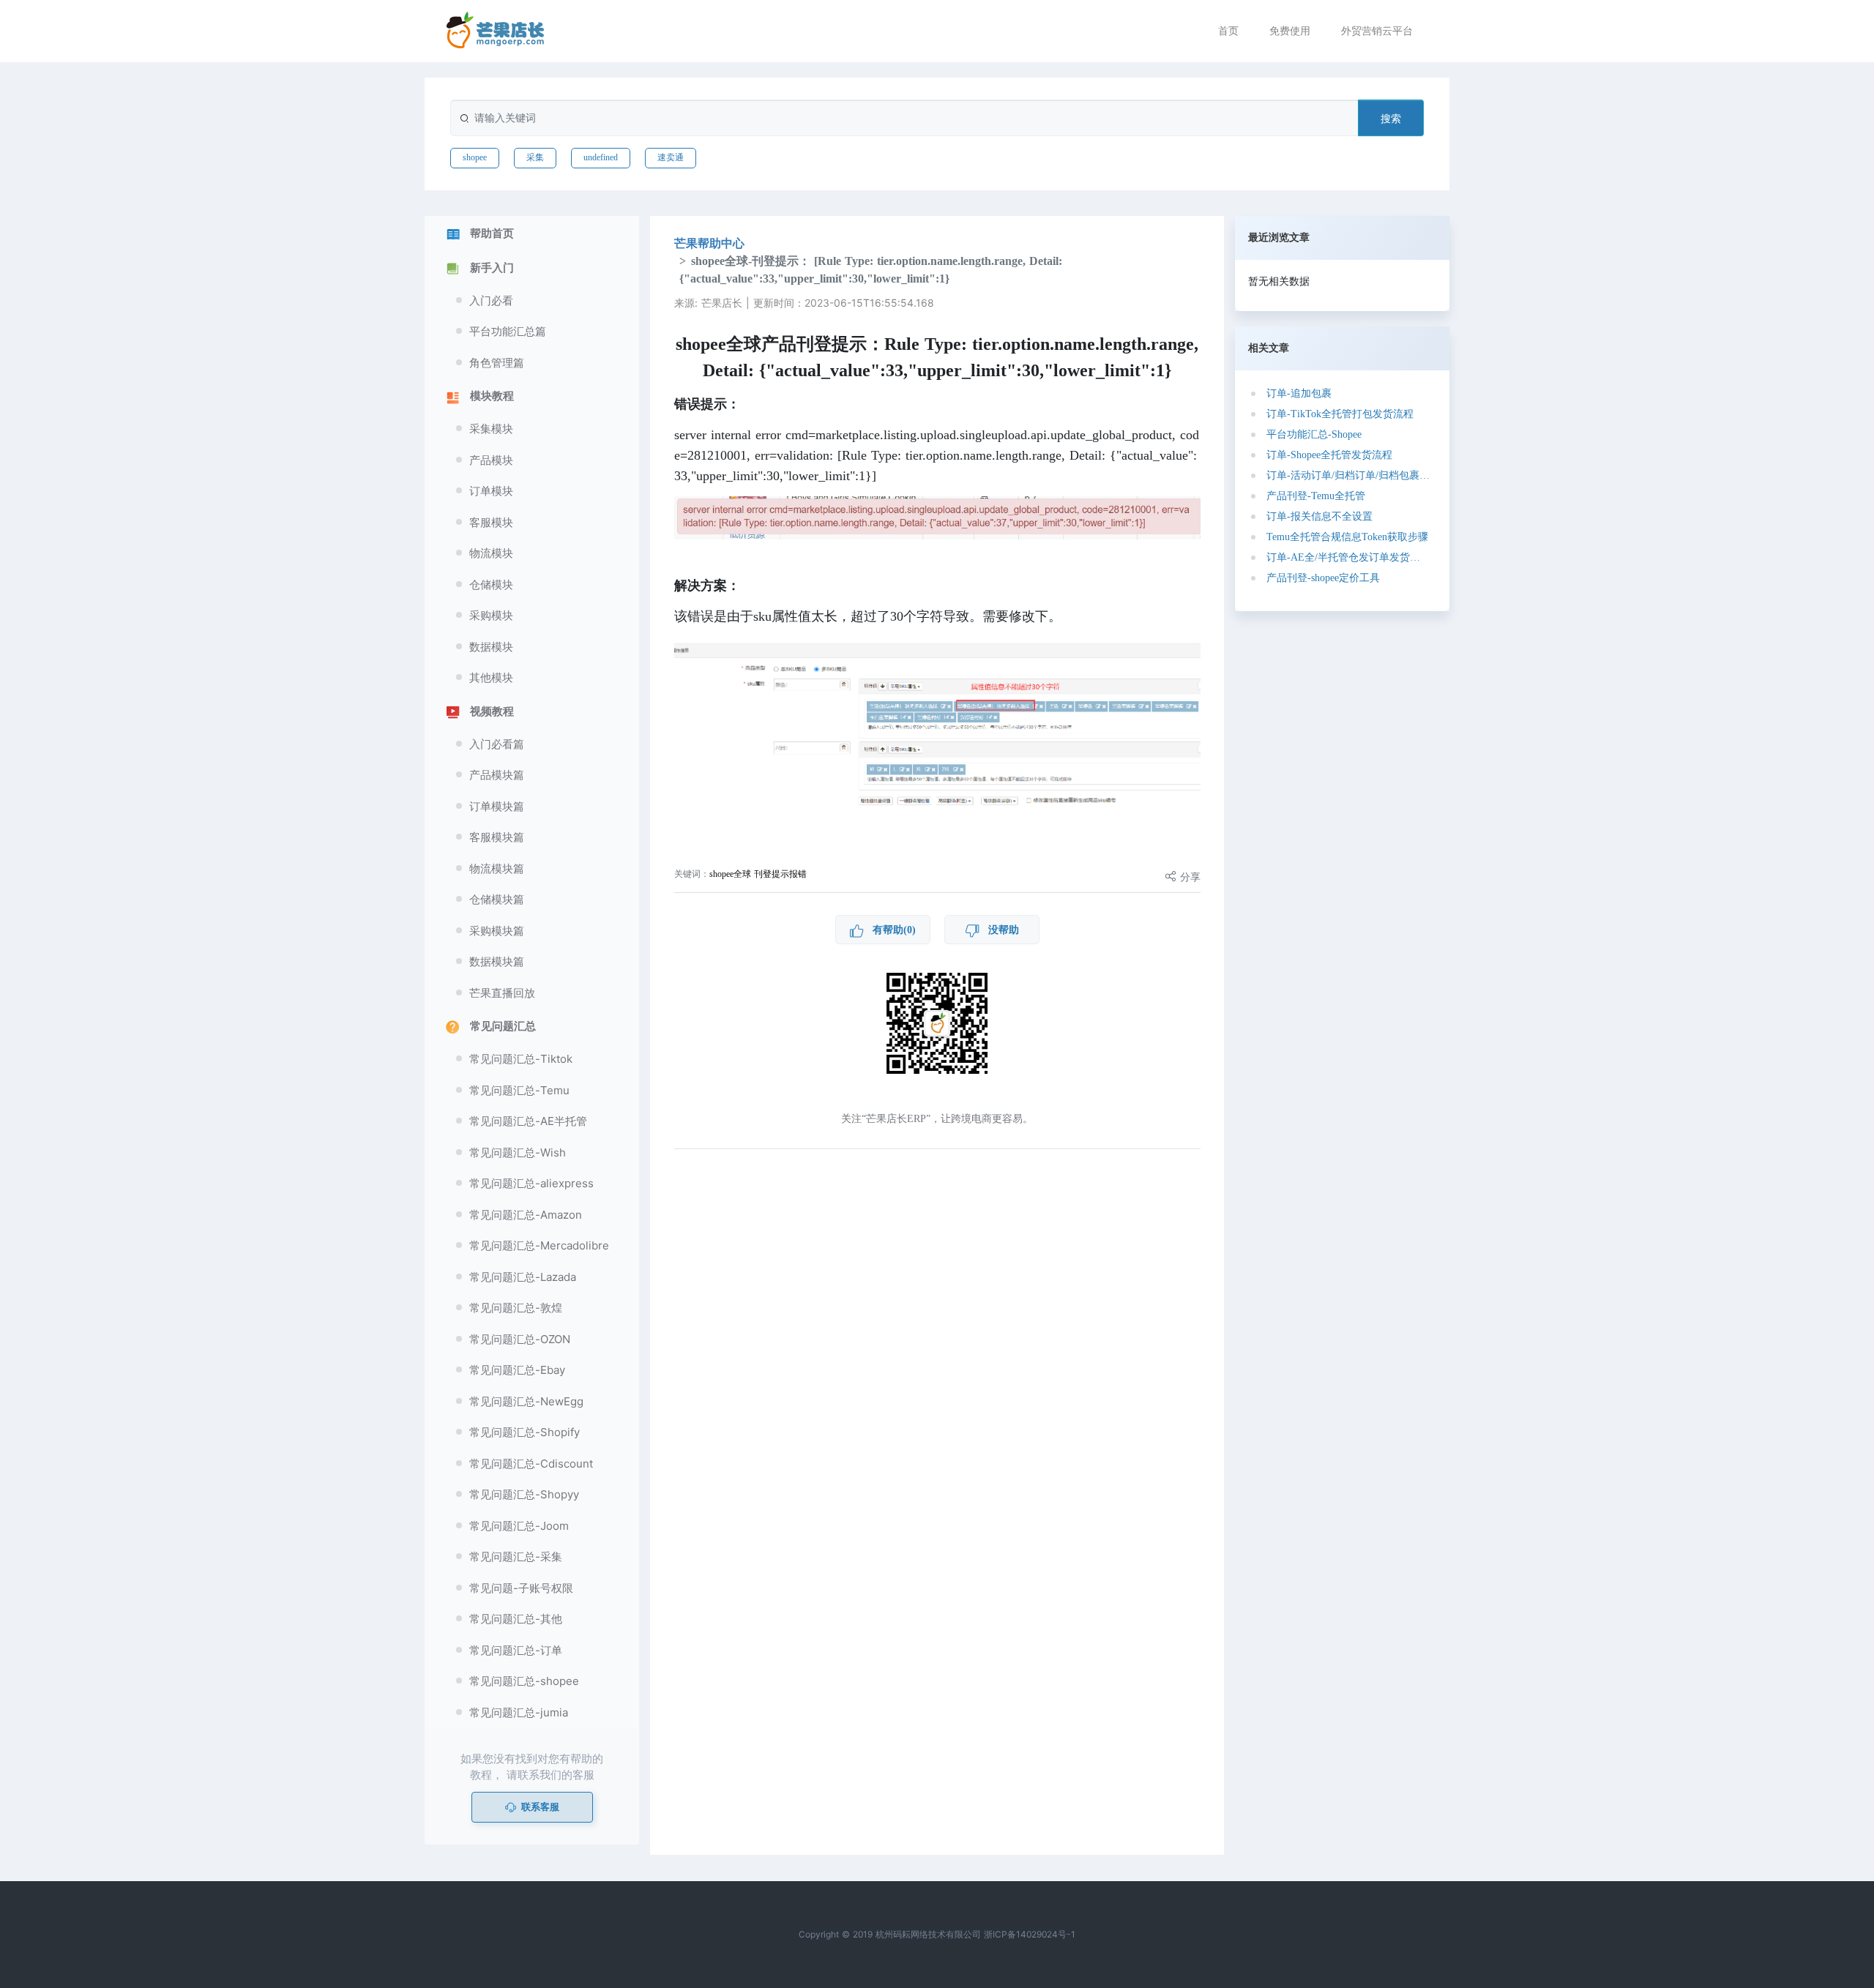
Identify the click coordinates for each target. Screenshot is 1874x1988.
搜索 (1391, 118)
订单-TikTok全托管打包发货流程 (1340, 414)
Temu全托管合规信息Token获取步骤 (1347, 537)
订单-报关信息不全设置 (1319, 516)
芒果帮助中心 (709, 243)
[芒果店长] (496, 30)
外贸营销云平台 (1377, 30)
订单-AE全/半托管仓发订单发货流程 (1348, 557)
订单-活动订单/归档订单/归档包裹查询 (1348, 475)
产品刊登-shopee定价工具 (1323, 578)
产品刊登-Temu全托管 (1316, 496)
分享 (1188, 877)
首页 (1228, 30)
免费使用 (1290, 30)
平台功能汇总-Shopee (1314, 434)
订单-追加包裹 (1299, 393)
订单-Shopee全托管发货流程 (1329, 455)
